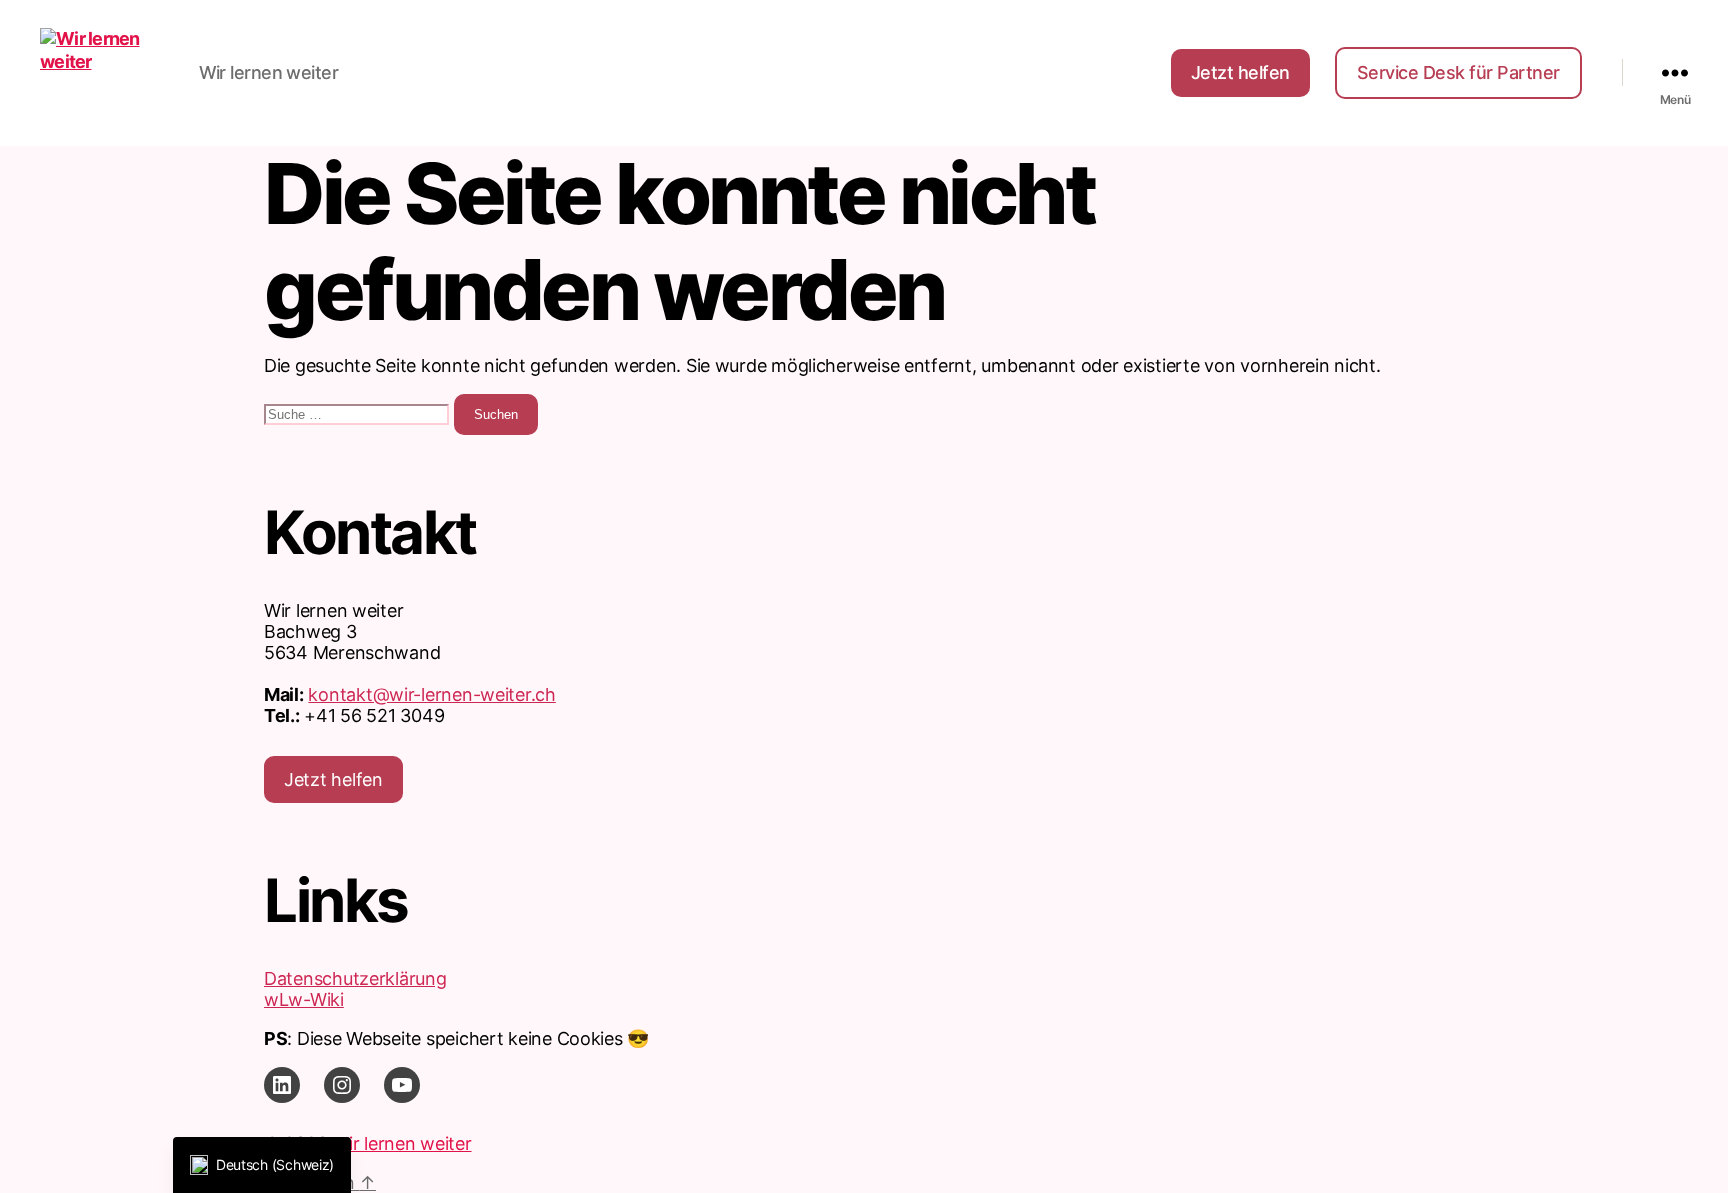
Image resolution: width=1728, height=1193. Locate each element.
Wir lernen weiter (401, 1143)
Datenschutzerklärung (355, 978)
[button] (262, 1165)
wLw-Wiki (304, 999)
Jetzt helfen (1240, 72)
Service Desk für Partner (1458, 72)
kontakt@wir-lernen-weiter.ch (431, 694)
